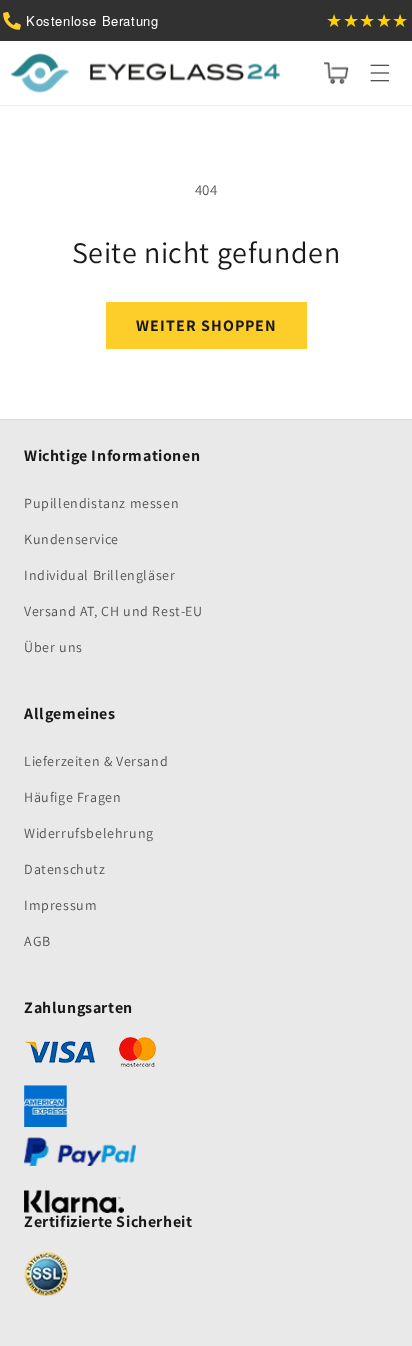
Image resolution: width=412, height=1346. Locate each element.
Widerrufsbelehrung (89, 833)
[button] (380, 73)
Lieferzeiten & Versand (96, 761)
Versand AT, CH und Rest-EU (113, 611)
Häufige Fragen (72, 797)
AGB (37, 941)
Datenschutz (65, 869)
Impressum (60, 905)
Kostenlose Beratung (92, 20)
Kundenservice (71, 539)
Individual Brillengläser (99, 575)
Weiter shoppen (206, 325)
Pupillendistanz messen (101, 503)
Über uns (53, 647)
